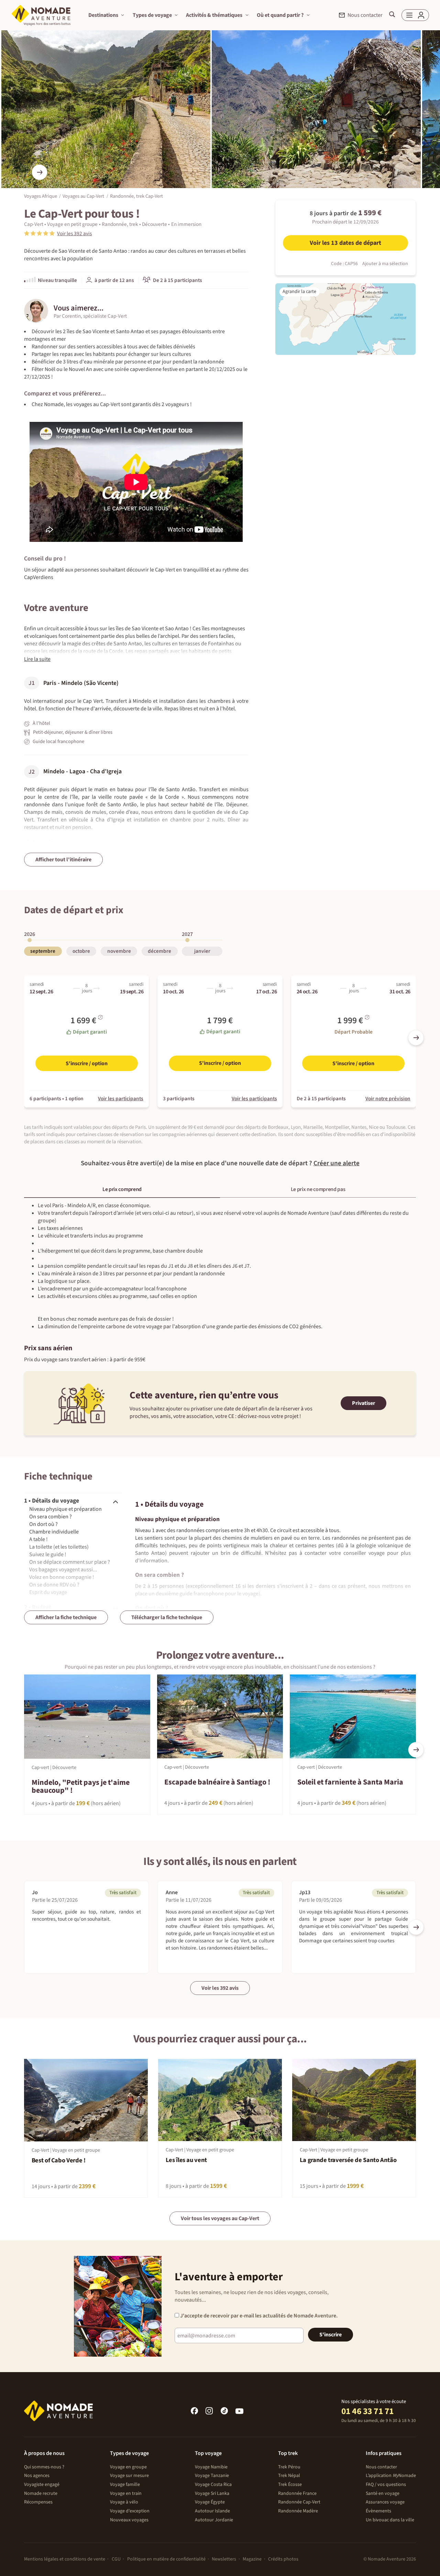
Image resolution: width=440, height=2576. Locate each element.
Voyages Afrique (41, 196)
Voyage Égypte (210, 2502)
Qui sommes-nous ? (44, 2467)
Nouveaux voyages (129, 2520)
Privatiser (364, 1403)
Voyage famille (125, 2485)
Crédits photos (283, 2559)
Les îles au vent (186, 2160)
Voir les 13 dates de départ (345, 243)
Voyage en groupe (128, 2467)
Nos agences (37, 2476)
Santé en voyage (383, 2493)
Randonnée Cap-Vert (299, 2502)
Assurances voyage (385, 2502)
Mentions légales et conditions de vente (65, 2559)
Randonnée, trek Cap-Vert (136, 196)
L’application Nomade (391, 2476)
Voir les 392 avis (220, 1988)
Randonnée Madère (298, 2511)
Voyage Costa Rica (213, 2485)
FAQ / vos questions (386, 2485)
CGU (116, 2559)
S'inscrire (331, 2335)
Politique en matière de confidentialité (166, 2559)
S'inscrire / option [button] (87, 1063)
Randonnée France (297, 2493)
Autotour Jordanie (214, 2520)
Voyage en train (126, 2493)
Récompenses (38, 2502)
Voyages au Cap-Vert (83, 196)
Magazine (252, 2559)
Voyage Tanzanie (212, 2476)
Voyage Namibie (211, 2467)
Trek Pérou (289, 2467)
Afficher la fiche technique (66, 1617)
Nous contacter (381, 2467)
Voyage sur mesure (129, 2476)
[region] (220, 945)
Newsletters (224, 2559)
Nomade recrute (41, 2493)
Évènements (378, 2511)
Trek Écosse (290, 2485)
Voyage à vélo (124, 2502)
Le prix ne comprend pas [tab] (318, 1189)
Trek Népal (289, 2476)
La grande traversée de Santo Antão (348, 2160)
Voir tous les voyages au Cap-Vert (220, 2218)
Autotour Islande (212, 2511)
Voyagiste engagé (42, 2485)
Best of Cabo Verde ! (59, 2160)
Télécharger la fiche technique (167, 1617)
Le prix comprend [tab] (122, 1189)
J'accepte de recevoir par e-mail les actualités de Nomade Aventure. (258, 2316)
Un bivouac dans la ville (390, 2520)
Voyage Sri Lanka (212, 2493)
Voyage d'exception (130, 2511)
